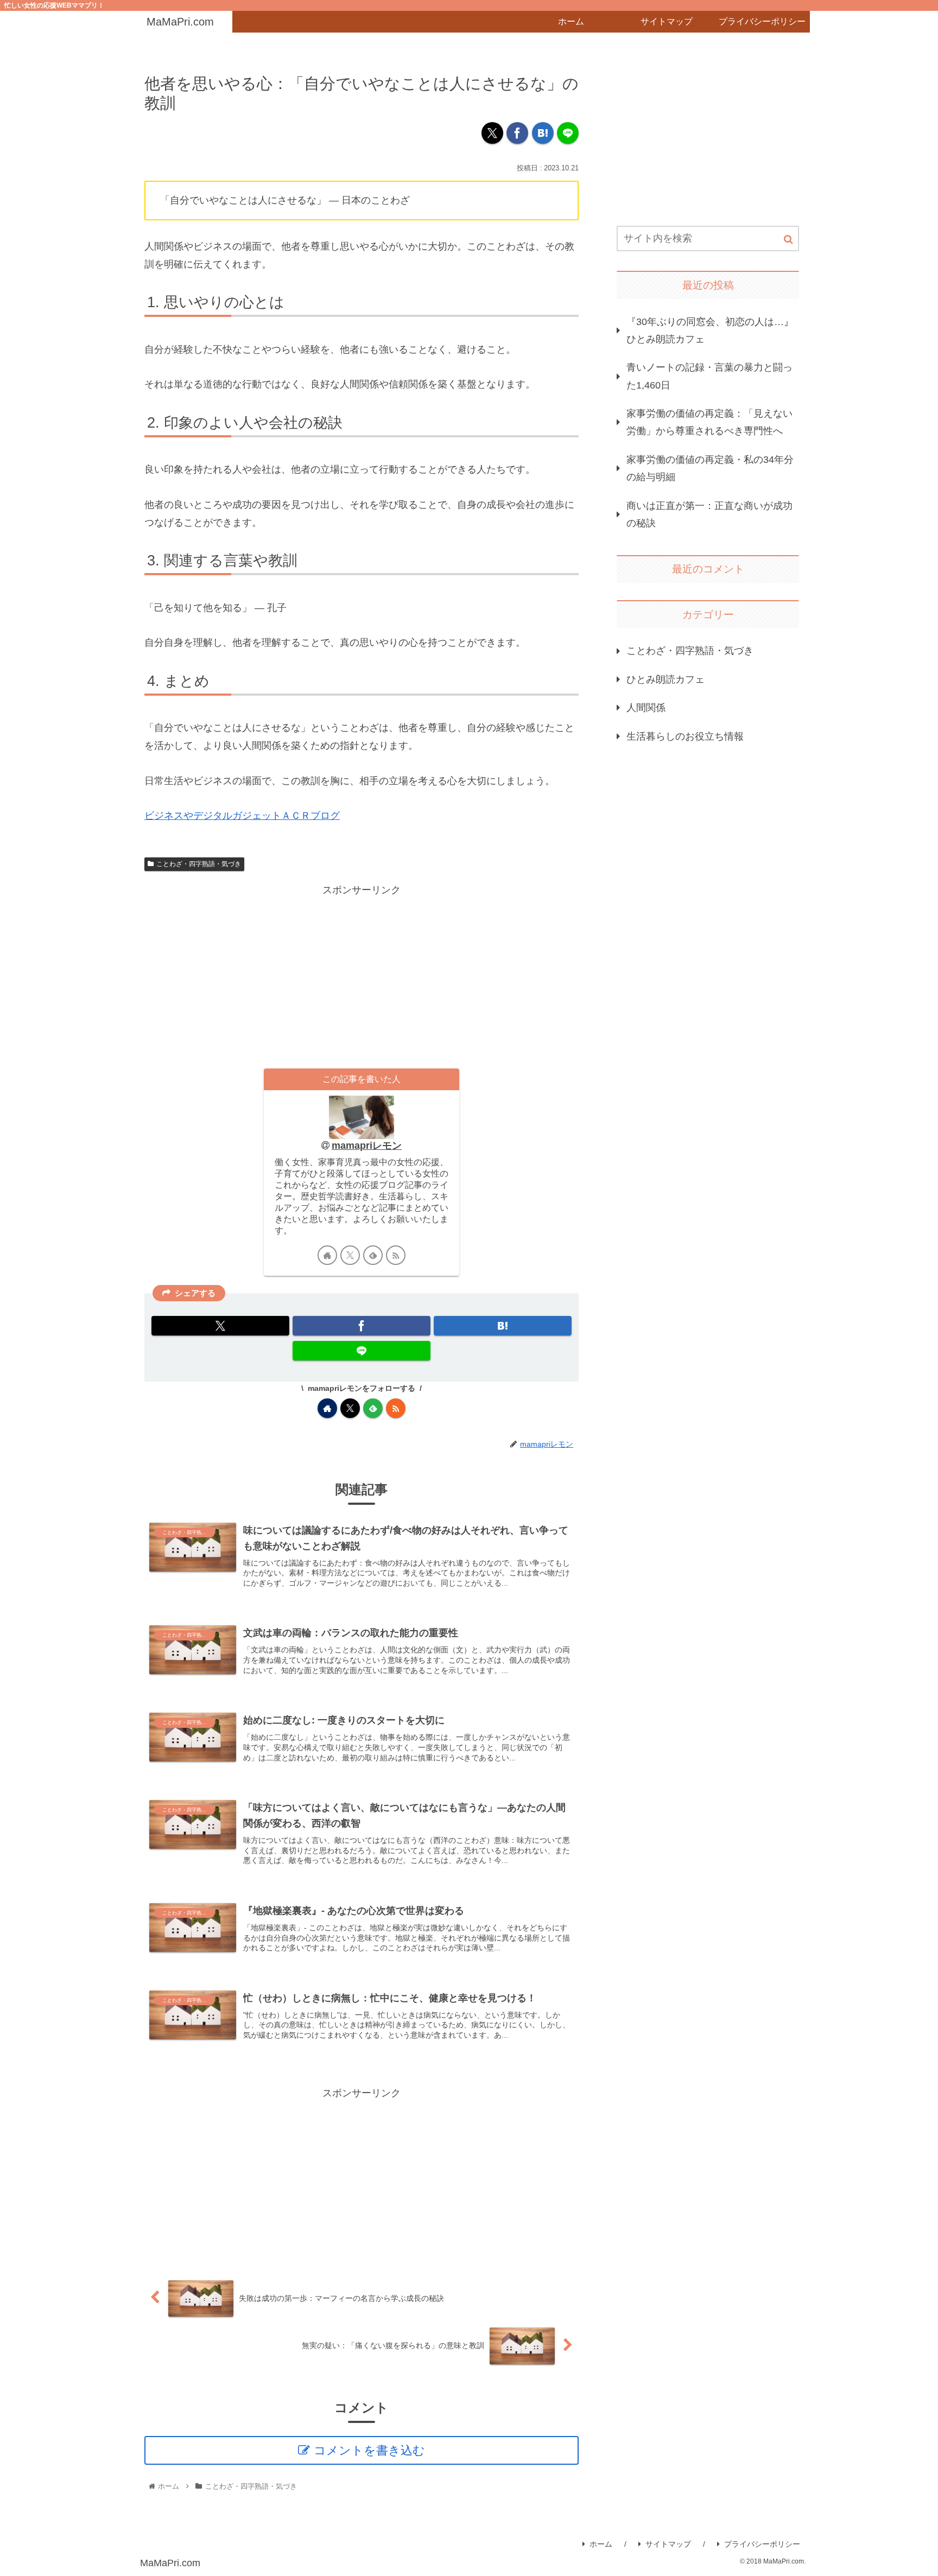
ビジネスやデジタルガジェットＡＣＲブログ (242, 816)
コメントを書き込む (369, 2450)
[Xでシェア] (492, 133)
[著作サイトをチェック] (327, 1255)
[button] (788, 240)
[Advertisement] (362, 975)
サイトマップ (668, 2544)
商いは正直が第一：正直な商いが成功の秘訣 (709, 514)
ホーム (601, 2544)
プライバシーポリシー (762, 2544)
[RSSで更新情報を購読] (396, 1255)
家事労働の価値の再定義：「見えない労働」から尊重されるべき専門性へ (709, 422)
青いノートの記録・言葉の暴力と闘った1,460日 (709, 376)
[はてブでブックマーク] (543, 133)
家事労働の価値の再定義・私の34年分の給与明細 (710, 468)
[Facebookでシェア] (517, 133)
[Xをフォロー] (350, 1255)
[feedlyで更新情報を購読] (373, 1255)
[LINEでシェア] (568, 133)
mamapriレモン (367, 1146)
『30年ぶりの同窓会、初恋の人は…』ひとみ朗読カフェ (710, 330)
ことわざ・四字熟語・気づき (199, 864)
